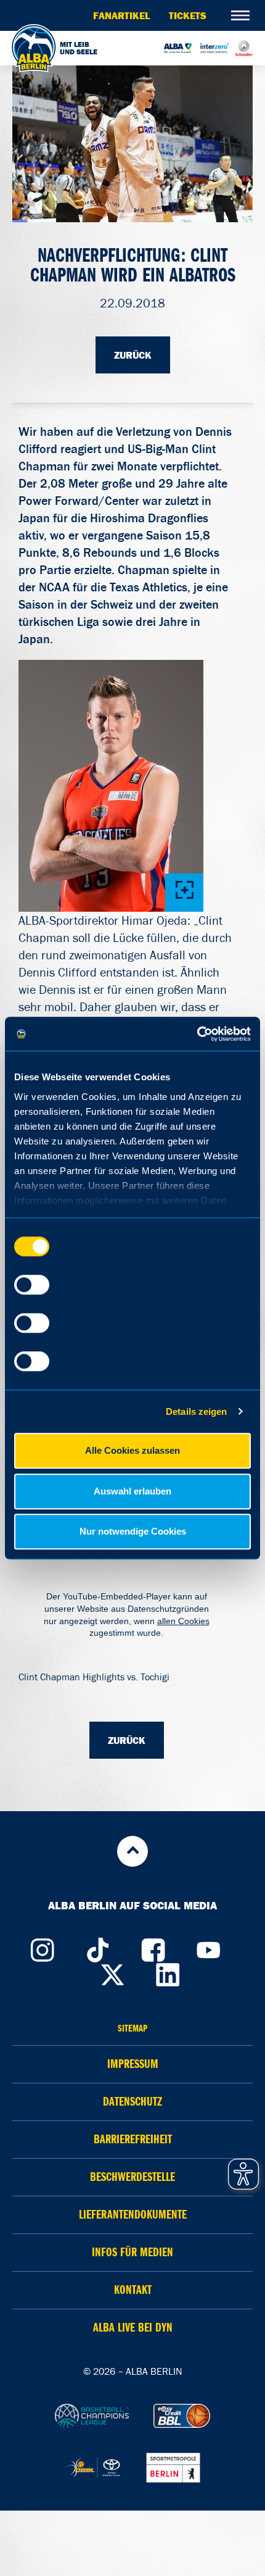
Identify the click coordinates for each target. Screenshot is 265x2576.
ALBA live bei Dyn (133, 2328)
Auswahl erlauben (132, 1491)
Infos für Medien (132, 2252)
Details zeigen (196, 1411)
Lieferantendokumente (133, 2215)
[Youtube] (208, 1947)
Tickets (188, 15)
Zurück (133, 355)
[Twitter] (113, 1972)
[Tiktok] (97, 1947)
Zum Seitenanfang (132, 1851)
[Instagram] (42, 1947)
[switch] (32, 1285)
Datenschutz (132, 2102)
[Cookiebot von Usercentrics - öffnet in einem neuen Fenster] (197, 1034)
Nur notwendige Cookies (133, 1531)
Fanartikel (122, 15)
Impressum (133, 2064)
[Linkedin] (168, 1972)
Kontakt (133, 2290)
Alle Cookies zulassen (132, 1450)
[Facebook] (153, 1947)
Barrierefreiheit (133, 2139)
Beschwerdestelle (132, 2177)
